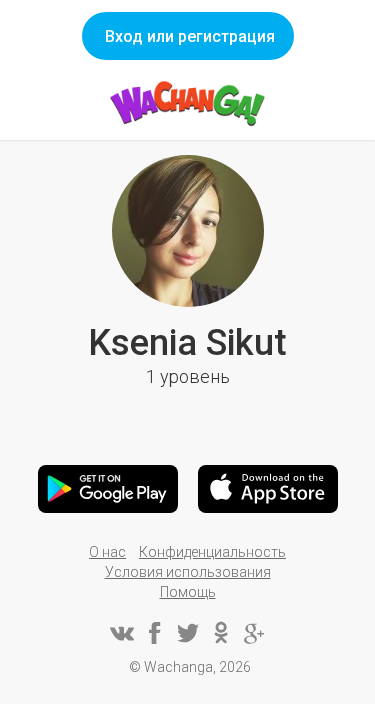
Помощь (188, 592)
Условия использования (188, 572)
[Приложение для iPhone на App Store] (268, 489)
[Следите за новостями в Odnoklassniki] (221, 633)
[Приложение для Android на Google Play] (108, 489)
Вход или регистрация (190, 36)
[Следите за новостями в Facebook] (155, 633)
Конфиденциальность (212, 552)
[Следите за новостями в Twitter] (188, 633)
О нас (107, 552)
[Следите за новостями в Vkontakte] (122, 633)
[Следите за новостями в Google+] (254, 633)
